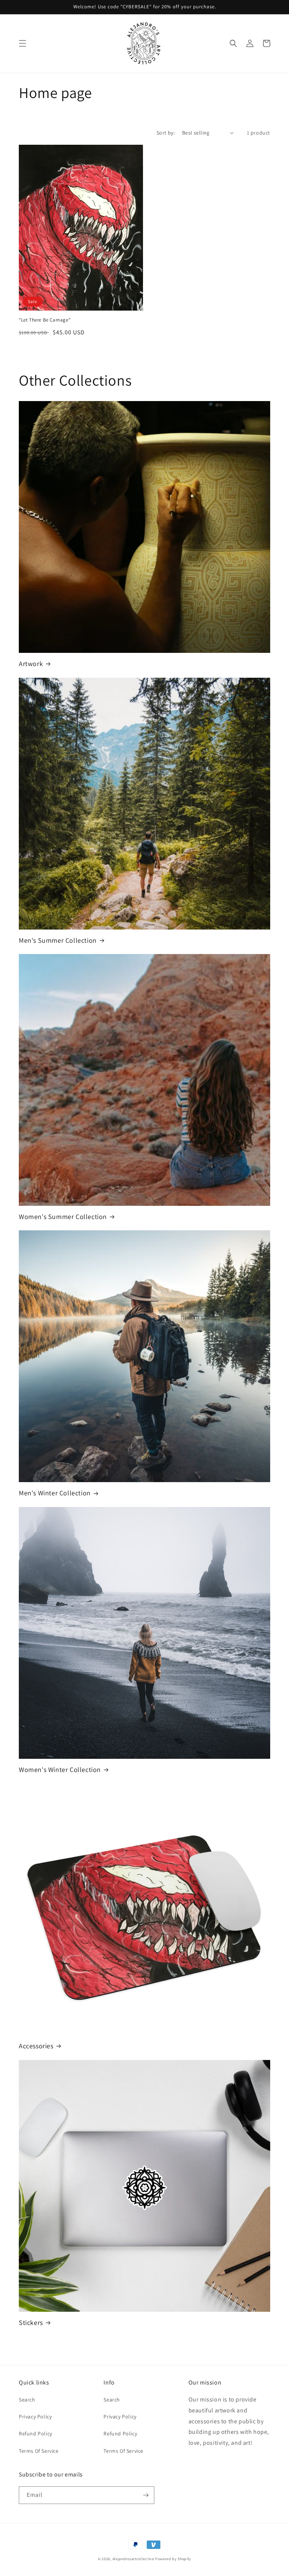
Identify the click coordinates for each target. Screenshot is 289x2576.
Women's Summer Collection (63, 1217)
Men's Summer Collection (58, 940)
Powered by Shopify (173, 2559)
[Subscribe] (146, 2495)
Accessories (36, 2046)
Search (27, 2400)
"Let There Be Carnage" (45, 320)
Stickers (31, 2323)
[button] (23, 43)
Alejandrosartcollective (133, 2559)
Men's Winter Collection (55, 1493)
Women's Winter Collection (60, 1770)
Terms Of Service (39, 2451)
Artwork (31, 664)
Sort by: (166, 133)
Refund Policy (36, 2434)
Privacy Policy (35, 2417)
